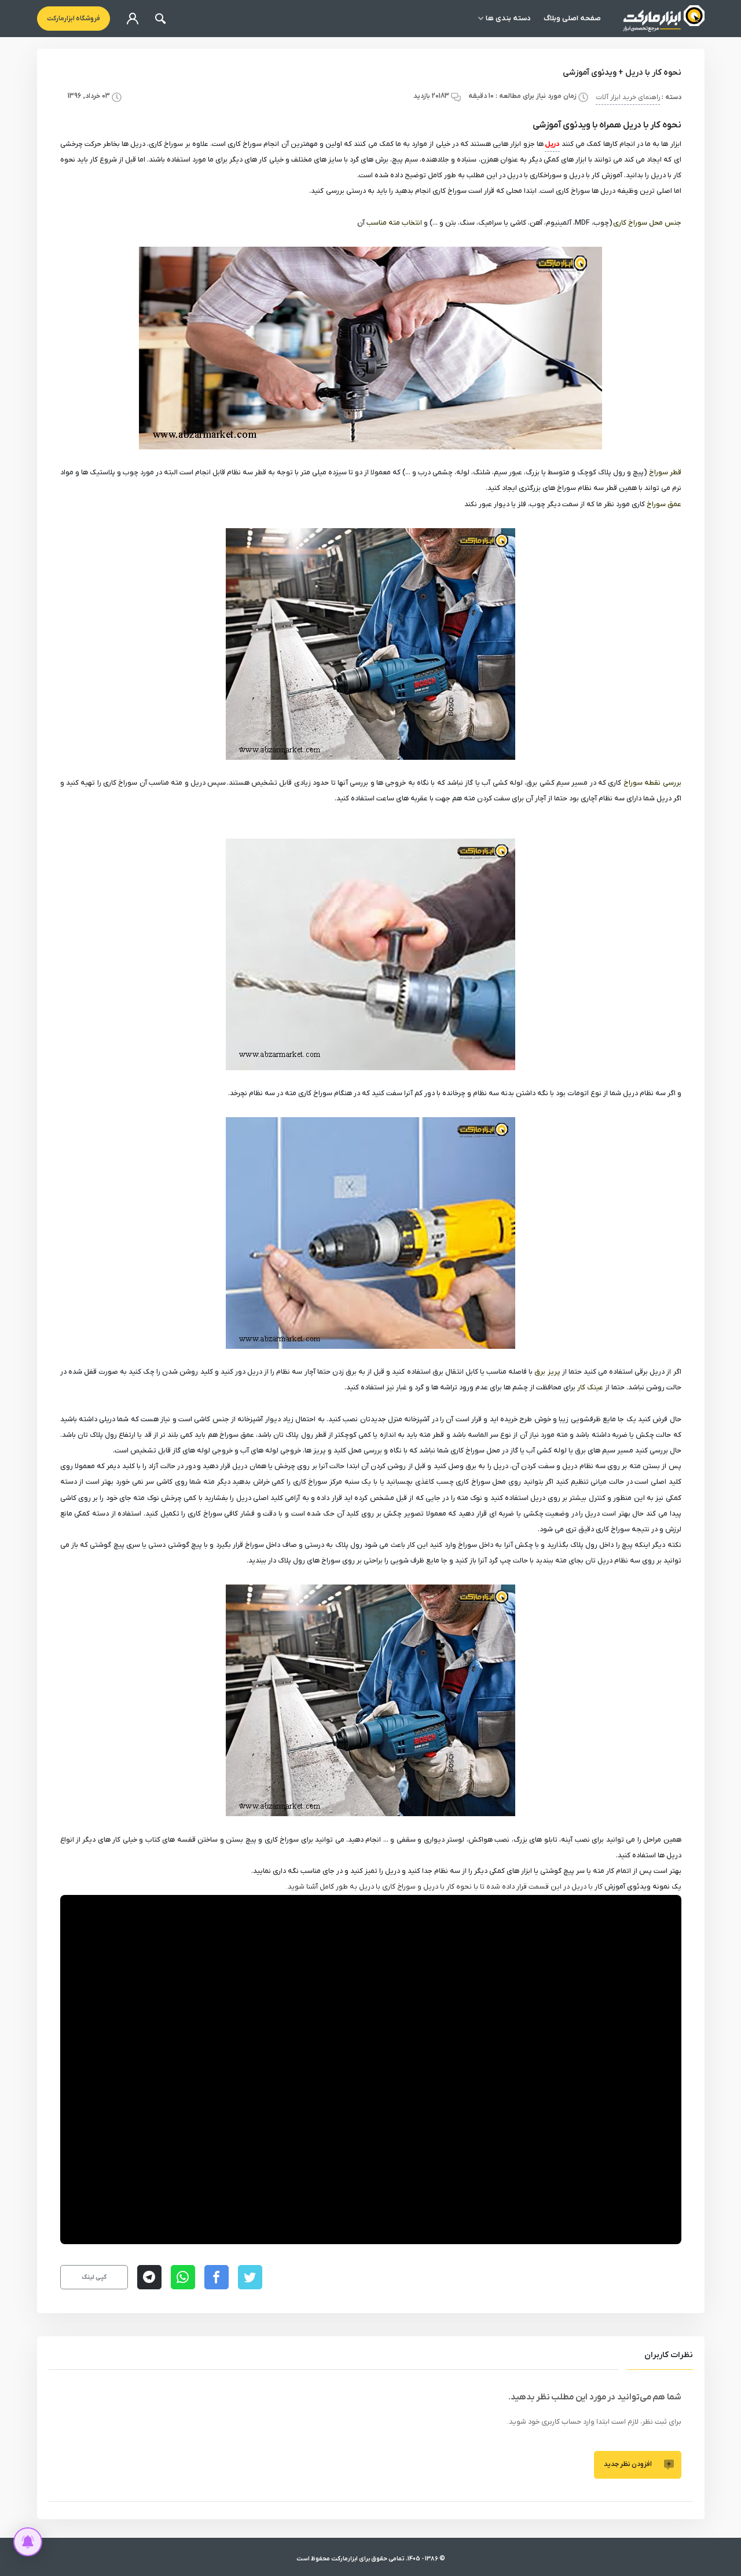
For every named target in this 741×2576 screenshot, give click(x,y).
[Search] (160, 19)
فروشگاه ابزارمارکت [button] (74, 19)
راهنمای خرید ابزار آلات (628, 98)
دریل (552, 144)
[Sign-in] (133, 19)
